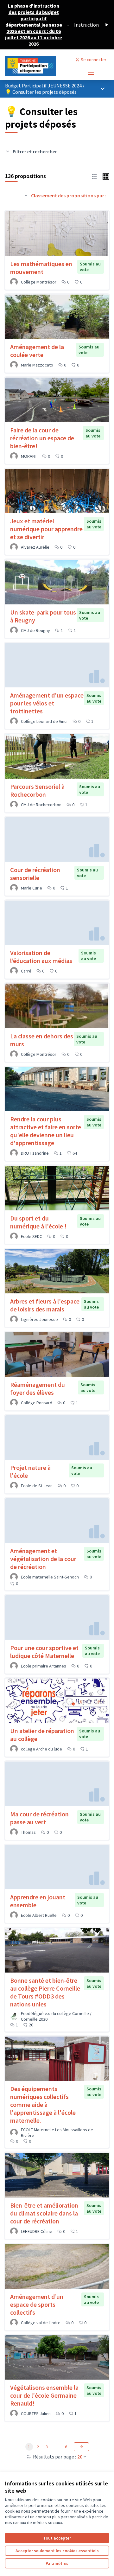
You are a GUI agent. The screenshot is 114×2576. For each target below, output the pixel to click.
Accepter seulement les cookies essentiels (57, 2551)
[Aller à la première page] (43, 66)
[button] (94, 176)
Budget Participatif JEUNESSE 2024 (44, 86)
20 (80, 2457)
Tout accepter (57, 2538)
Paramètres (57, 2563)
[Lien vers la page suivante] (81, 2447)
